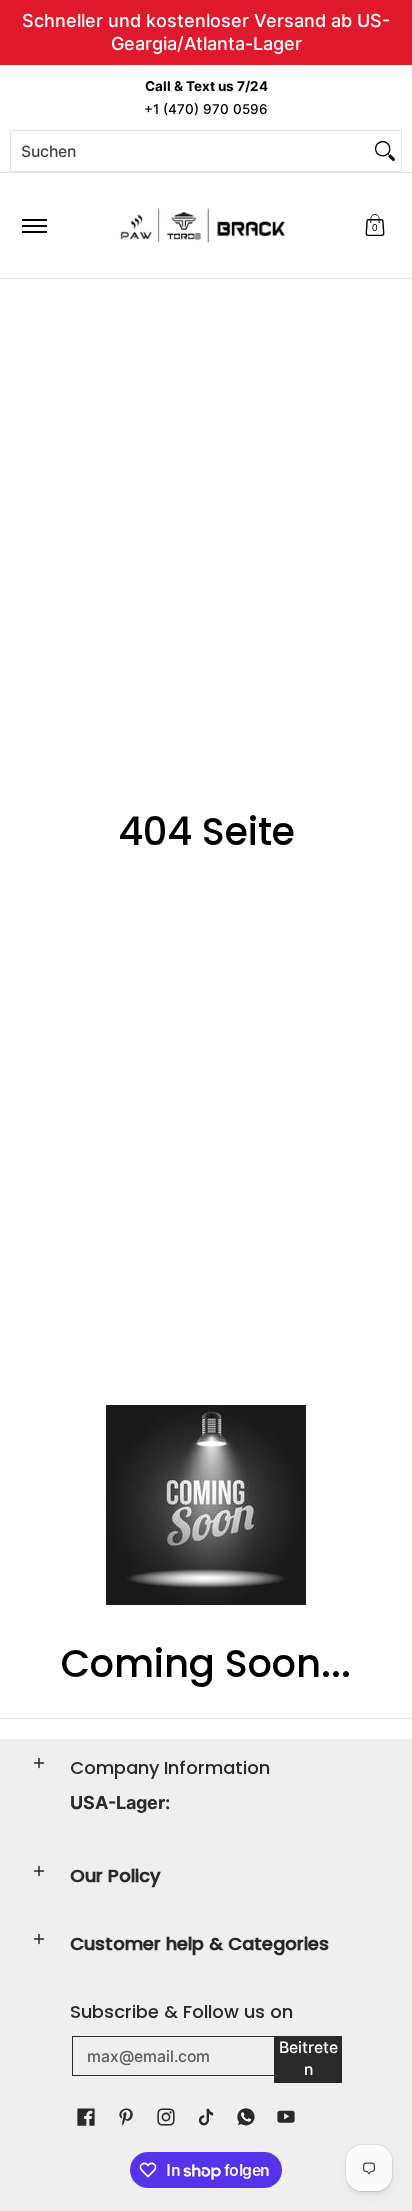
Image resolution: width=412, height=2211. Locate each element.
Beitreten (308, 2059)
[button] (375, 225)
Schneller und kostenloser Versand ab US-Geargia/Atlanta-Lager (206, 32)
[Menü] (33, 225)
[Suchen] (385, 151)
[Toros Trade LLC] (203, 225)
